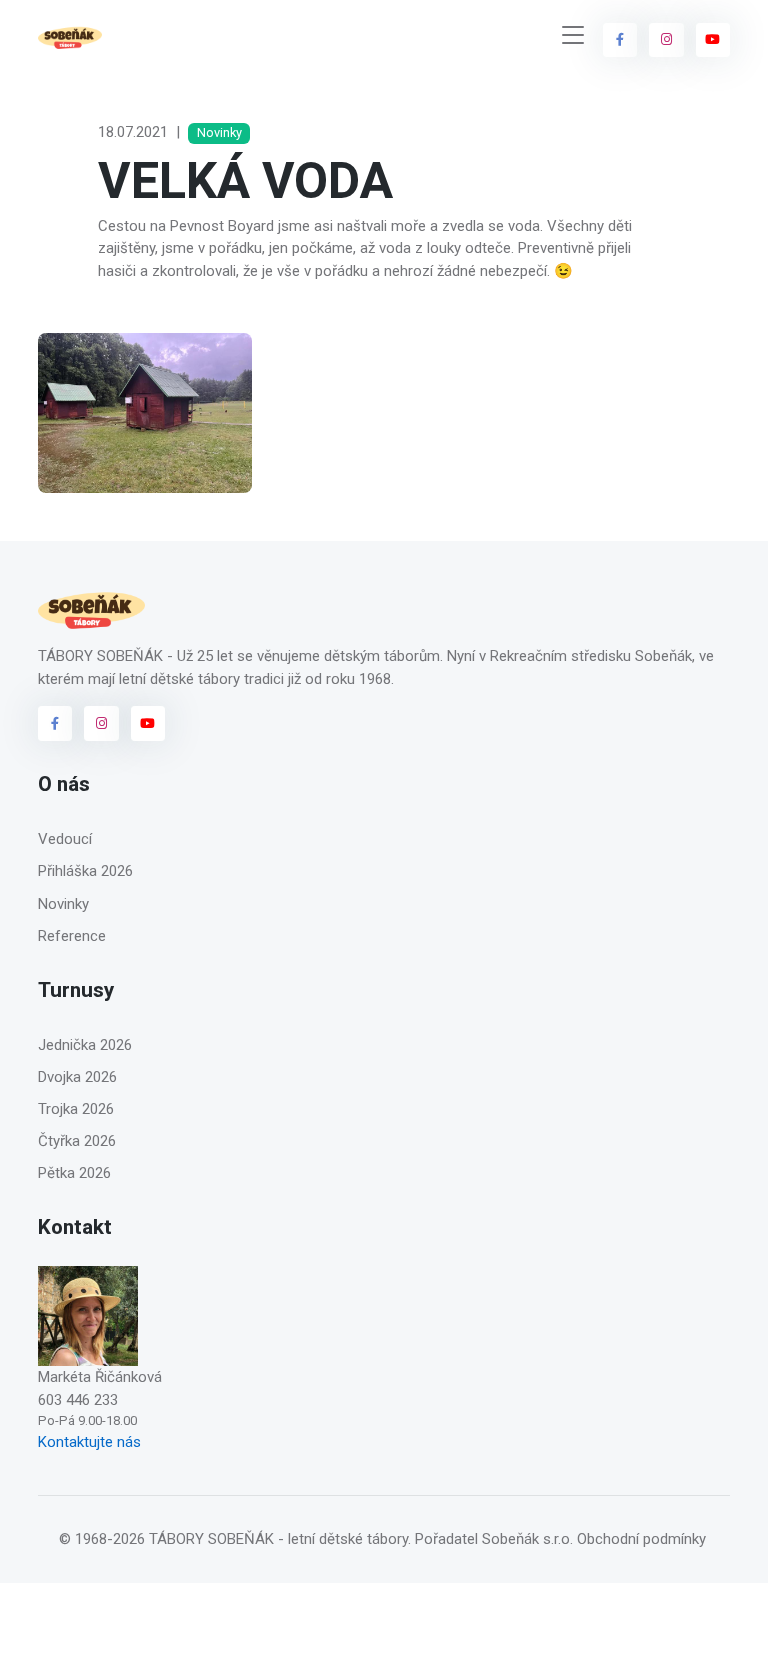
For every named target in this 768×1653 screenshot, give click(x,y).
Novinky (63, 904)
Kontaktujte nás (89, 1442)
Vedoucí (65, 839)
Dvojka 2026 (77, 1077)
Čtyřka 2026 (77, 1141)
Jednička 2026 (85, 1045)
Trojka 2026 (76, 1109)
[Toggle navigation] (573, 35)
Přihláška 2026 (85, 871)
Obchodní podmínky (641, 1539)
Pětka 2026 (74, 1173)
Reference (72, 936)
